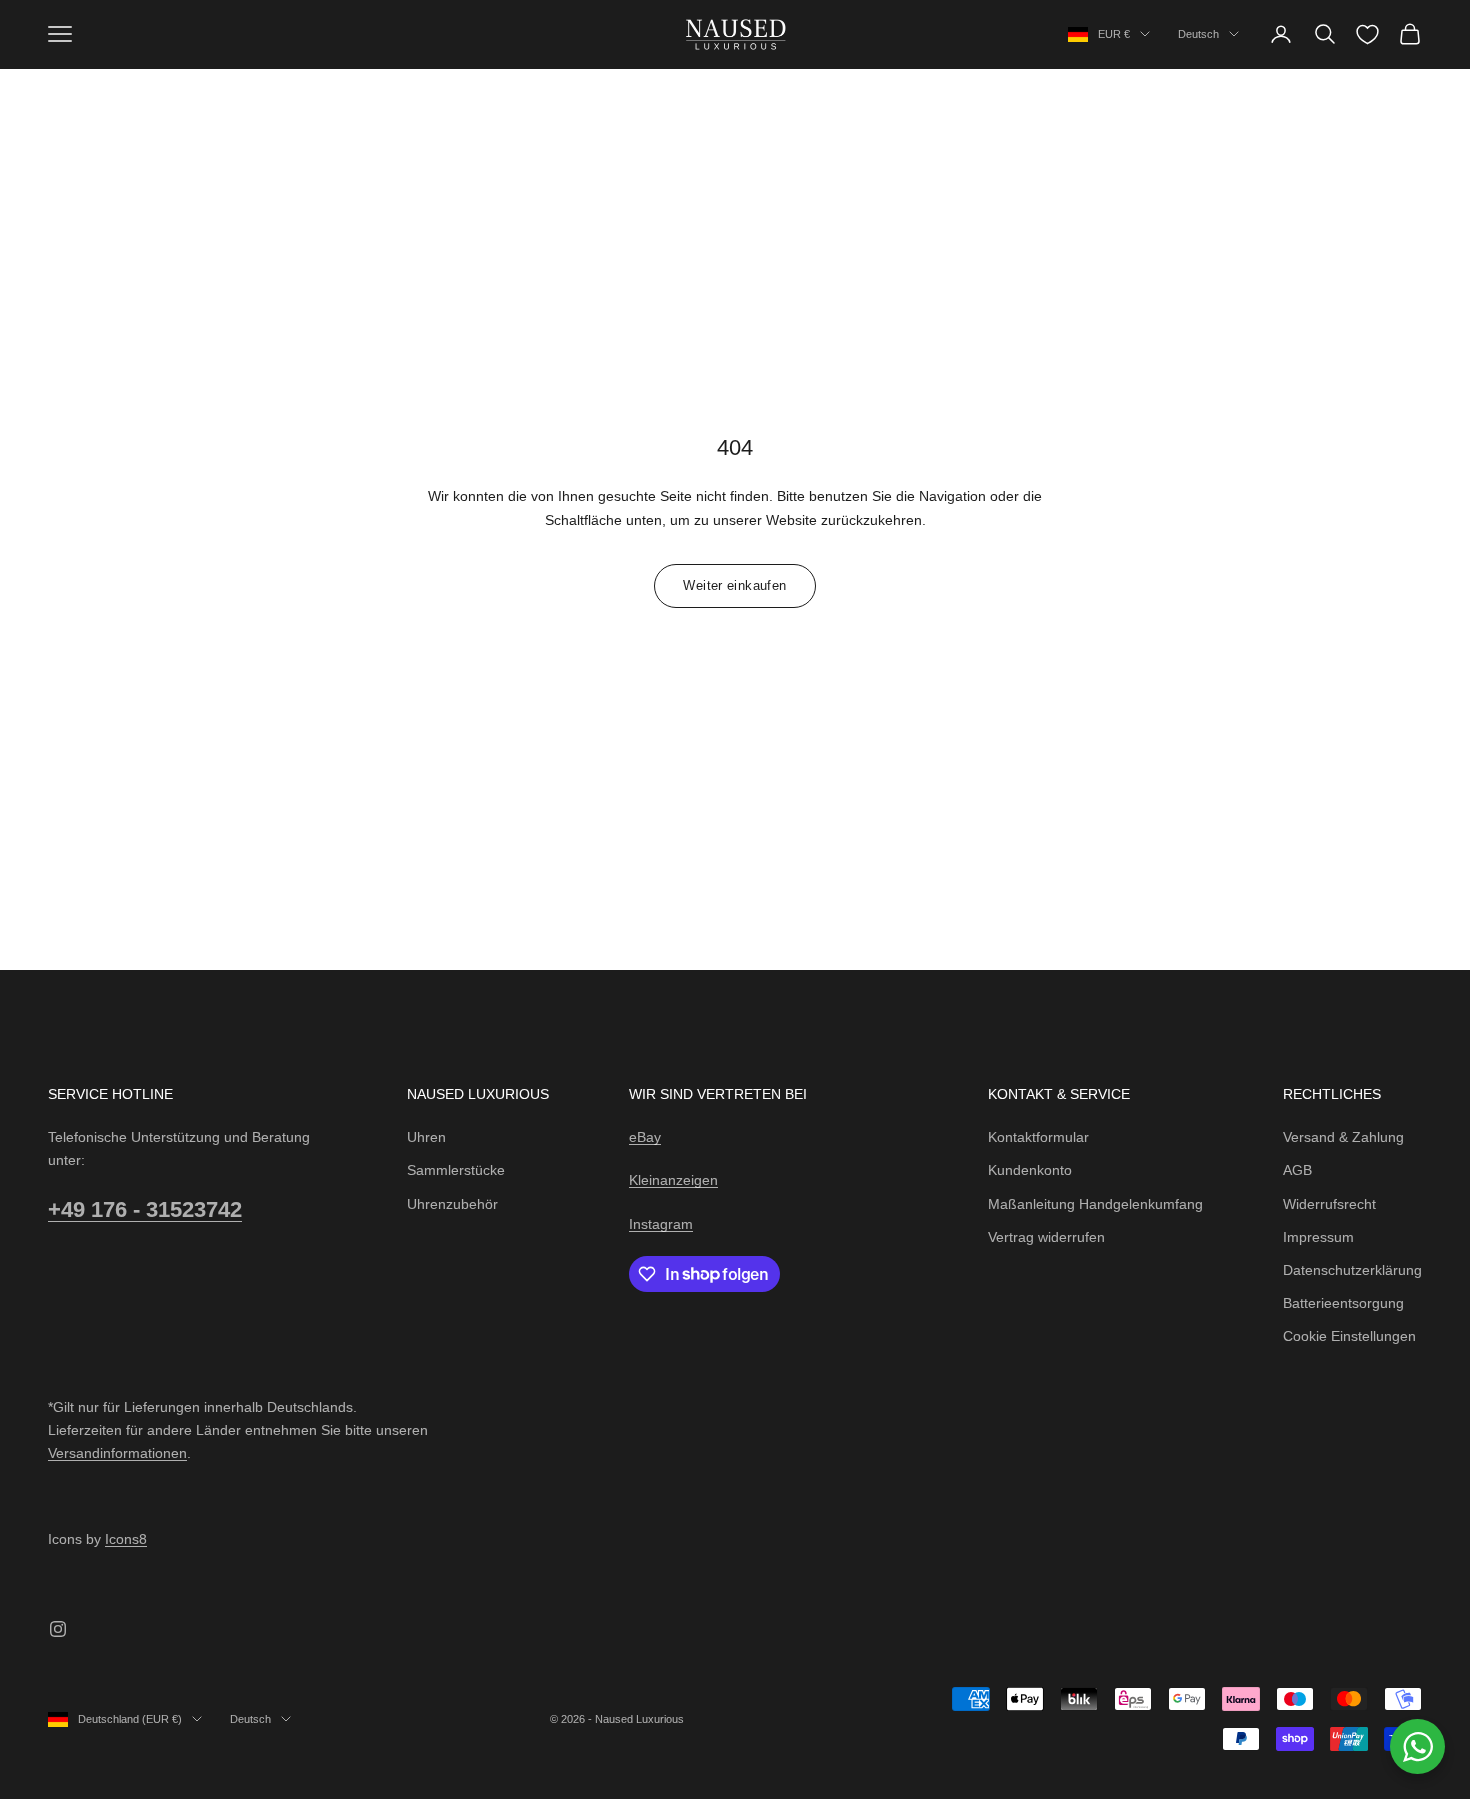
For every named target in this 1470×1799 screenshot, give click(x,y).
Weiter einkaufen (734, 585)
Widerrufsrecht (1329, 1204)
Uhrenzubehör (452, 1204)
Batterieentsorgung (1343, 1303)
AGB (1297, 1170)
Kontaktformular (1038, 1137)
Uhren (426, 1137)
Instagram (661, 1224)
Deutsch (1198, 34)
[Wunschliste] (1367, 34)
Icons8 (126, 1539)
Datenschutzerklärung (1352, 1270)
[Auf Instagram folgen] (58, 1629)
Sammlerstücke (456, 1170)
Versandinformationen (117, 1453)
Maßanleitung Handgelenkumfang (1095, 1204)
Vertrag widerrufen (1046, 1237)
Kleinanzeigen (673, 1180)
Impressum (1318, 1237)
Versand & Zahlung (1343, 1137)
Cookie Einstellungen (1349, 1336)
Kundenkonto (1030, 1170)
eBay (645, 1137)
